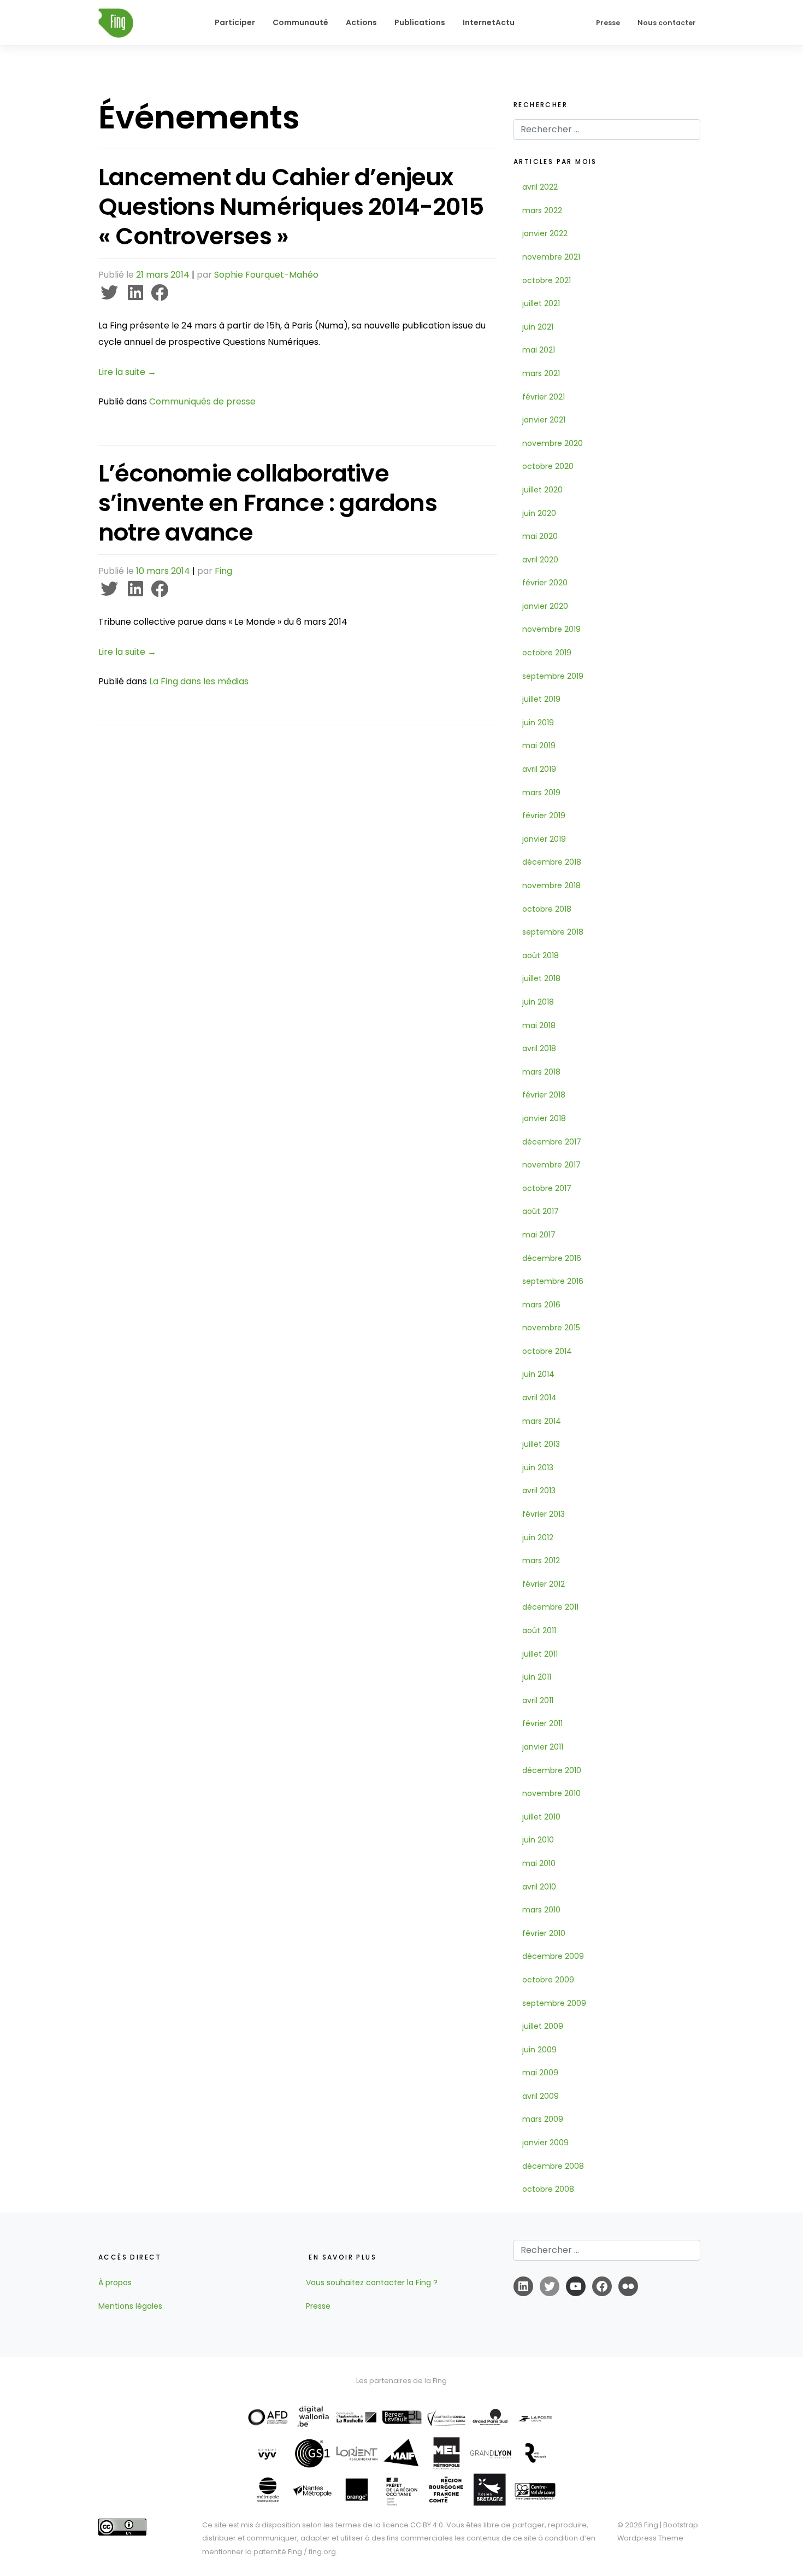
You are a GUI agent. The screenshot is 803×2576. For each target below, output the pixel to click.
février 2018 (544, 1095)
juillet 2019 (541, 699)
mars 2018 (541, 1072)
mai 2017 (539, 1235)
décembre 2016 (552, 1258)
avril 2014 (539, 1398)
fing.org (322, 2552)
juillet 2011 (540, 1654)
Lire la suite (127, 372)
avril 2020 (540, 560)
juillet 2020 (542, 490)
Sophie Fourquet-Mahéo (266, 275)
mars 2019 (541, 793)
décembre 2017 (552, 1142)
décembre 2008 (553, 2166)
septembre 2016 (553, 1281)
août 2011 (539, 1630)
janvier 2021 (544, 420)
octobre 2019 (547, 653)
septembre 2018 (553, 932)
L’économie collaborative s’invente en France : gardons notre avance (268, 503)
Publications (420, 22)
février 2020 (545, 583)
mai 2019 (539, 746)
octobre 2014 (547, 1351)
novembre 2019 (551, 629)
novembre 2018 (551, 885)
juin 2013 (538, 1468)
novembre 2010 (551, 1793)
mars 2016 (541, 1305)
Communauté (300, 22)
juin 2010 (538, 1840)
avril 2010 (539, 1887)
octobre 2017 (547, 1188)
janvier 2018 (544, 1118)
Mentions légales (130, 2306)
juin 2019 (538, 723)
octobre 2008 (548, 2189)
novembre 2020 (553, 443)
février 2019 (544, 815)
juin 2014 (538, 1374)
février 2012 (544, 1584)
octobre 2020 (548, 466)
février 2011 (542, 1723)
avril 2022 (540, 187)
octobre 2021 (547, 280)
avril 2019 (539, 769)
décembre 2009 (553, 1956)
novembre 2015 (551, 1328)
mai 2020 (540, 536)
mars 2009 (543, 2119)
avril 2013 (539, 1491)
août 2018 (541, 955)
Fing (223, 571)
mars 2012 (541, 1560)
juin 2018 (538, 1002)
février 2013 (544, 1514)
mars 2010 (541, 1910)
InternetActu (489, 22)
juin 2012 (538, 1538)
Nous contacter (667, 23)
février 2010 (544, 1933)
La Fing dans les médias (199, 681)
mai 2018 (539, 1025)
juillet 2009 (543, 2026)
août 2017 (541, 1211)
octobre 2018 (547, 909)
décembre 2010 (552, 1770)
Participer (235, 22)
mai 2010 (539, 1863)
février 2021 (544, 397)
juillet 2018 (541, 978)
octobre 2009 (548, 1980)
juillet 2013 (541, 1444)
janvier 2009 (545, 2143)
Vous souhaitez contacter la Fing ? (372, 2282)
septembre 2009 (554, 2003)
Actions (361, 22)
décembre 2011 (550, 1607)
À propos (115, 2282)
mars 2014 (542, 1421)
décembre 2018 (552, 862)
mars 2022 (542, 210)
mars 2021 (541, 373)
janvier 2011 (543, 1747)
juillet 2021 (541, 303)
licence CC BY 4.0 (413, 2525)
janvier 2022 (545, 233)
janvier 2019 (544, 839)
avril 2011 (538, 1700)
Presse (608, 23)
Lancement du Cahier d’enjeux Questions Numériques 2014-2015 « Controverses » (291, 207)
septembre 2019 (553, 676)
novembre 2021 (551, 257)
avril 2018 (539, 1048)
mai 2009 (540, 2073)
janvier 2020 (545, 606)
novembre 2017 (551, 1165)
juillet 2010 (541, 1817)
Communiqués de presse (202, 401)
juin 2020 (539, 513)
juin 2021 (538, 327)
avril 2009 (541, 2096)
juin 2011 (537, 1677)
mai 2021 (539, 350)
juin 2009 (539, 2050)
